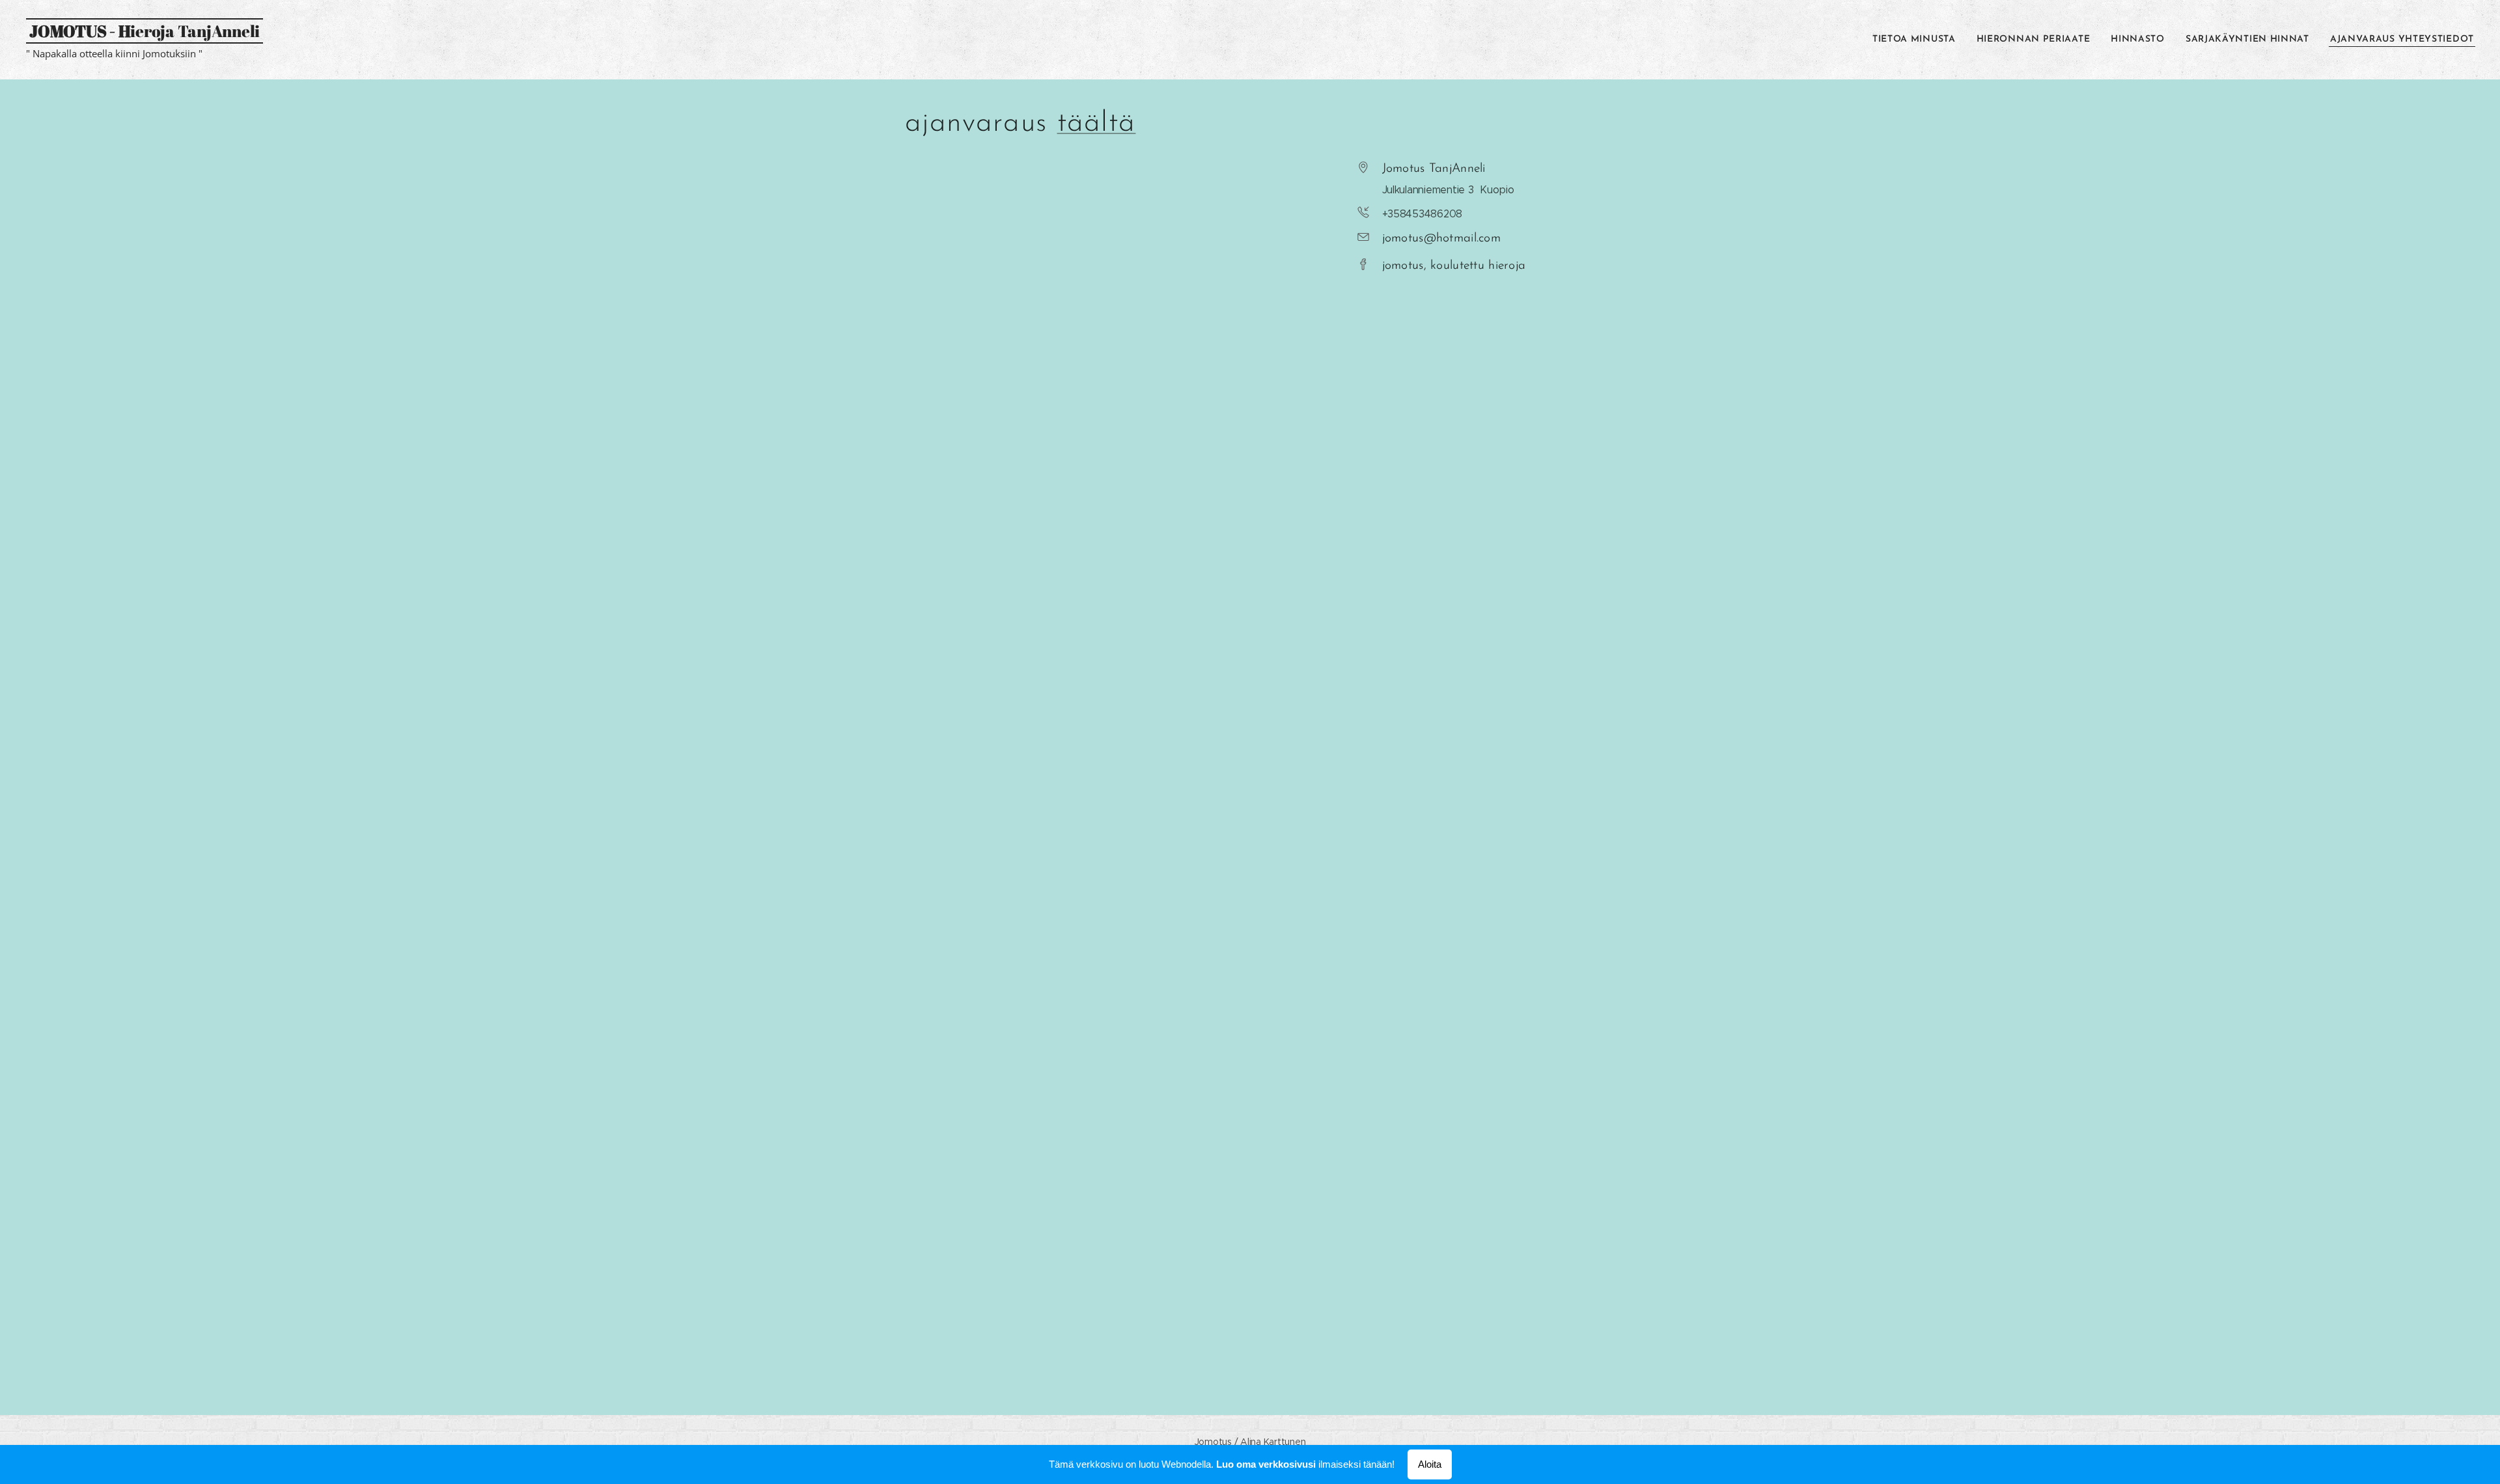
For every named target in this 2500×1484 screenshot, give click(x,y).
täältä (1097, 124)
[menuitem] (1918, 40)
